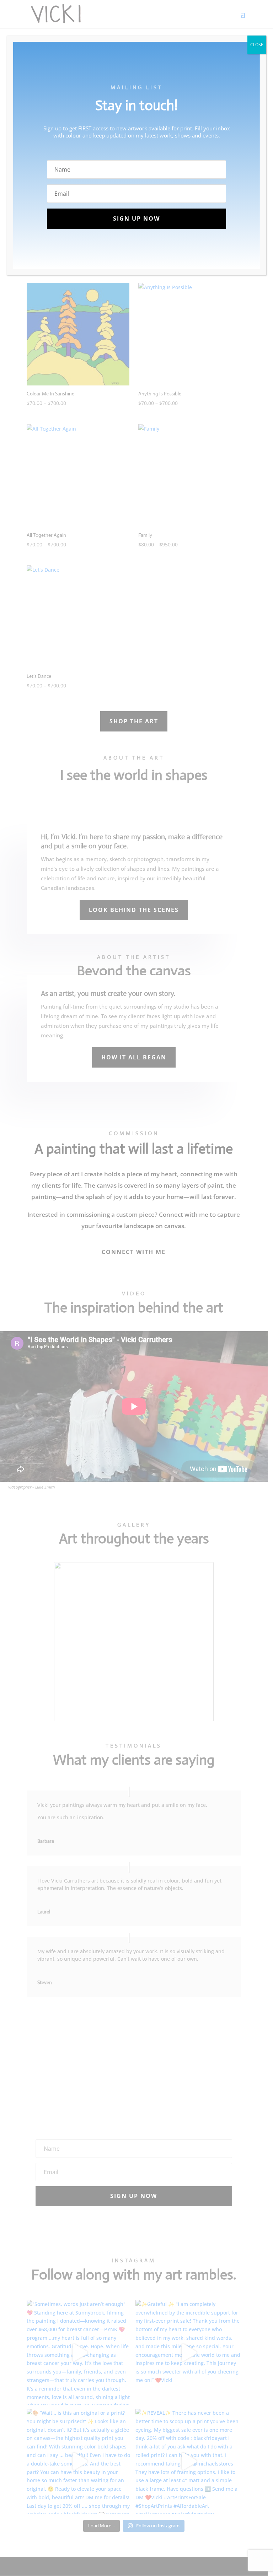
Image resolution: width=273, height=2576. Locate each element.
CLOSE (257, 45)
